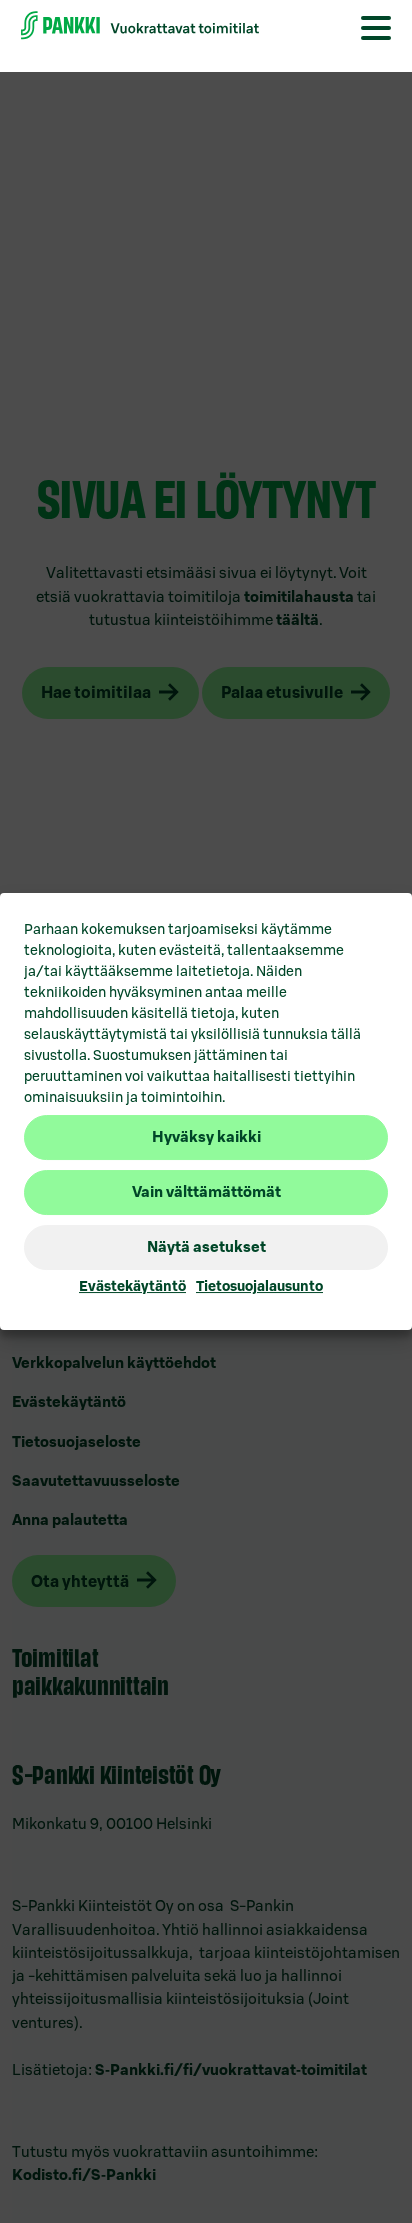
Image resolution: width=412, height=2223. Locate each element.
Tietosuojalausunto (259, 1286)
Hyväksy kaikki (206, 1136)
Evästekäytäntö (132, 1286)
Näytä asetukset (206, 1246)
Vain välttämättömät (206, 1191)
